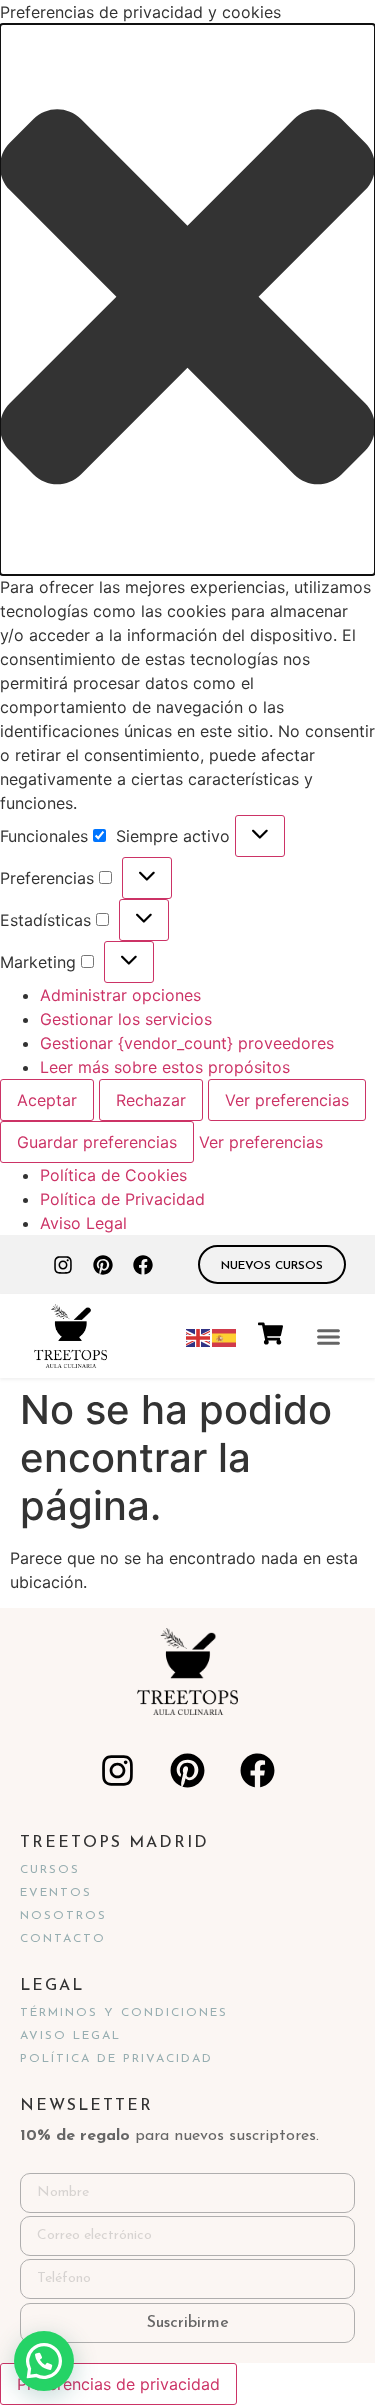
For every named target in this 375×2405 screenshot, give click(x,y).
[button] (187, 299)
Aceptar (47, 1100)
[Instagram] (63, 1265)
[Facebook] (143, 1265)
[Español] (225, 1336)
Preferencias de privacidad (118, 2384)
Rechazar (151, 1100)
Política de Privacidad (122, 1199)
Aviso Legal (83, 1223)
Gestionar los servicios (126, 1019)
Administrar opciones (120, 995)
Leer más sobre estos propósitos (165, 1067)
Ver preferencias (287, 1100)
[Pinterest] (103, 1265)
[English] (199, 1336)
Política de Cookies (113, 1175)
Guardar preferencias (97, 1142)
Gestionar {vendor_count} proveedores (187, 1043)
